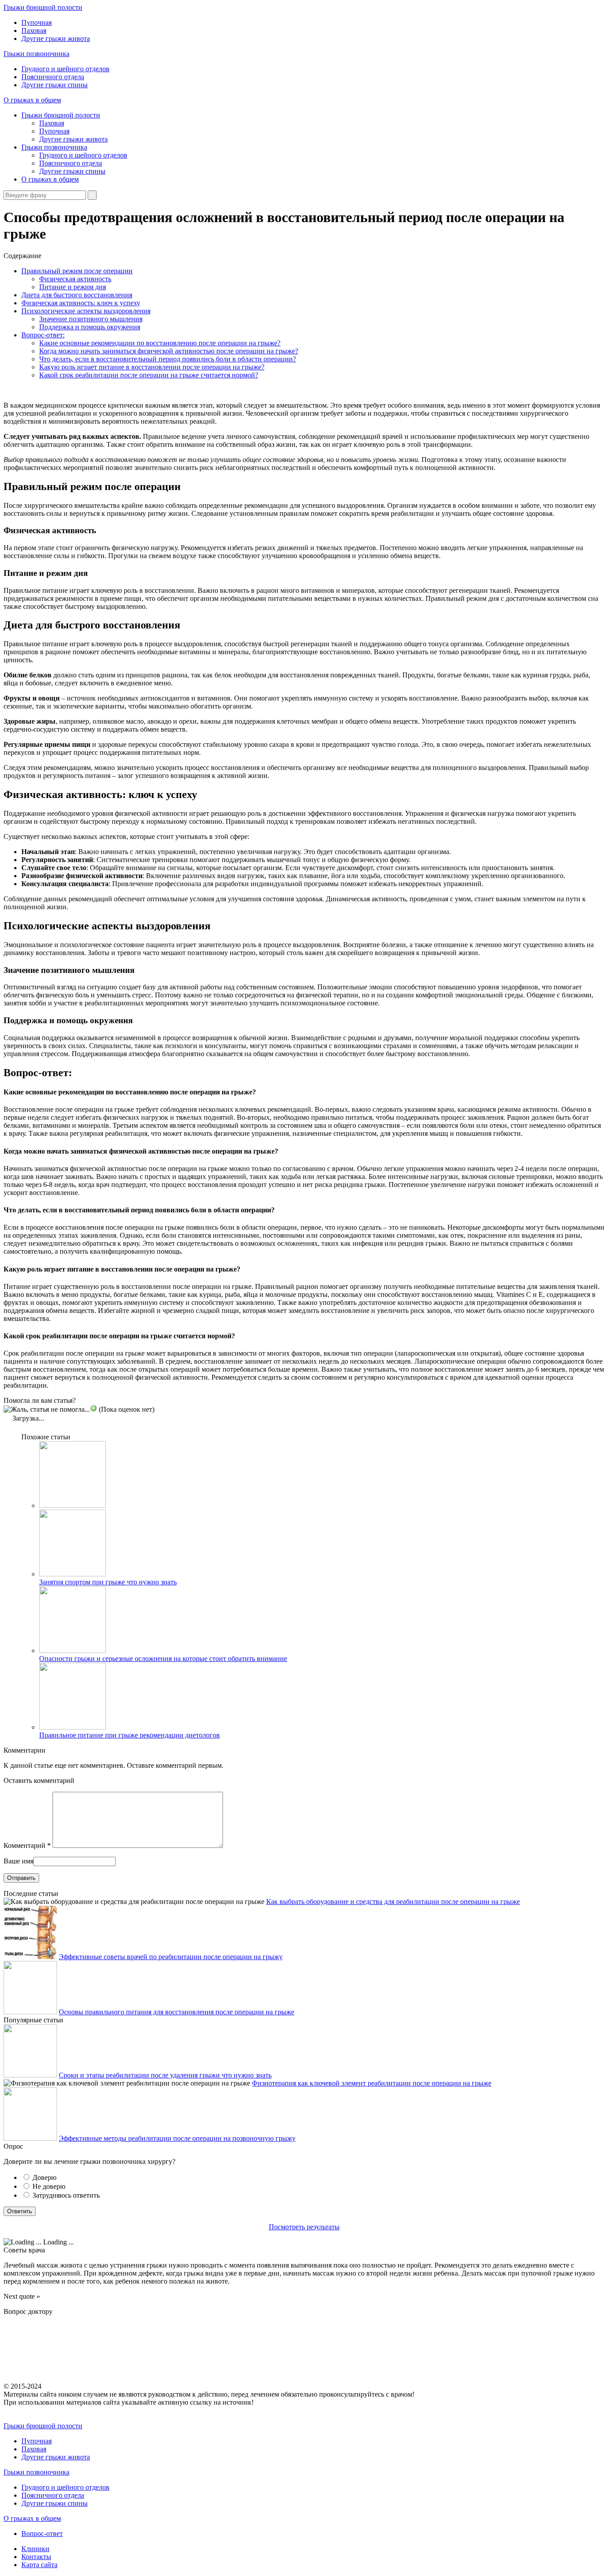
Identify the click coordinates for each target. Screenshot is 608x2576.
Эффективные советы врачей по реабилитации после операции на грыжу (171, 1957)
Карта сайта (39, 2565)
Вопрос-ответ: (43, 335)
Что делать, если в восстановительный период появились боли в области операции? (168, 359)
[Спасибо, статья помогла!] (93, 1408)
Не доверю (49, 2186)
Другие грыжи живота (56, 38)
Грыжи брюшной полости (43, 7)
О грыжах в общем (32, 100)
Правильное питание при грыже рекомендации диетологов (130, 1735)
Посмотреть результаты (304, 2227)
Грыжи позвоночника (36, 54)
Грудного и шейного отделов (65, 69)
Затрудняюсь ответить (66, 2195)
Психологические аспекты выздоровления (86, 311)
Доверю (45, 2177)
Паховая (34, 30)
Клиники (35, 2549)
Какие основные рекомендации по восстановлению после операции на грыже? (160, 343)
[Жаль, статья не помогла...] (47, 1410)
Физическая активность (75, 279)
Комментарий (27, 1845)
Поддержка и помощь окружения (90, 327)
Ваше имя (18, 1861)
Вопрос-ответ (42, 2533)
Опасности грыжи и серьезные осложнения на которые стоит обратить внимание (163, 1659)
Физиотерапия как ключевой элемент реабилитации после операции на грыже (372, 2083)
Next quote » (22, 2296)
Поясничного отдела (53, 77)
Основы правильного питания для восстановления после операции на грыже (176, 2012)
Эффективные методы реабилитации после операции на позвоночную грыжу (177, 2138)
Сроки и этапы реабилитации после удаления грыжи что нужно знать (165, 2075)
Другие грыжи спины (55, 85)
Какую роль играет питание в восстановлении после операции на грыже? (152, 367)
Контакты (36, 2557)
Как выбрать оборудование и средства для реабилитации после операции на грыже (393, 1902)
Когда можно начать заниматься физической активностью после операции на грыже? (169, 351)
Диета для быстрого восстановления (77, 295)
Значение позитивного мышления (91, 319)
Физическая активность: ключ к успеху (81, 303)
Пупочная (36, 22)
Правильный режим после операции (77, 271)
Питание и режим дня (73, 287)
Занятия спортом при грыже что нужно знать (108, 1582)
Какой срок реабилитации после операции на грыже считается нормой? (149, 375)
